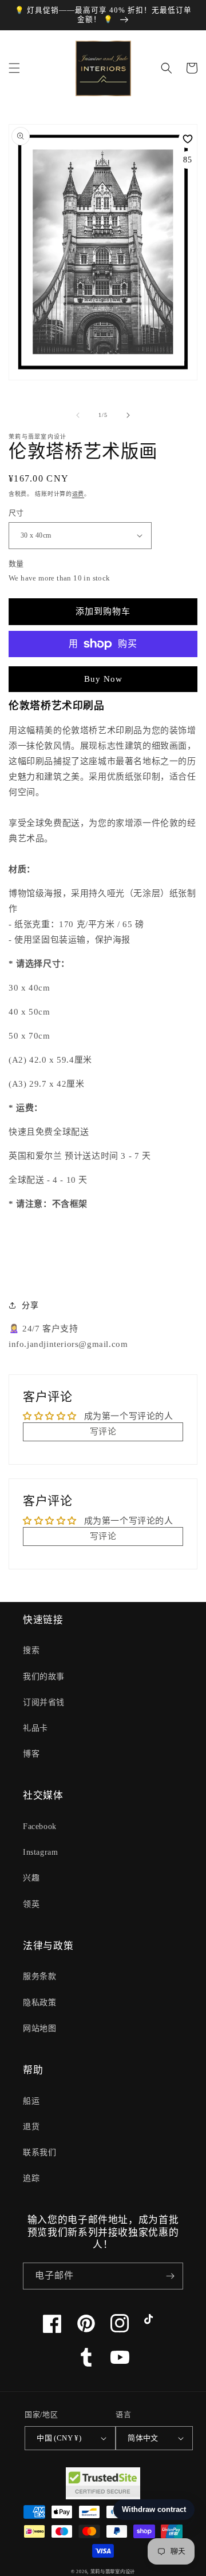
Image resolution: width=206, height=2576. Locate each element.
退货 (31, 2127)
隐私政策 (39, 2003)
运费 (78, 494)
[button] (14, 68)
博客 (31, 1754)
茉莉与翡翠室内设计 (113, 2572)
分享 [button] (30, 1305)
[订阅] (170, 2276)
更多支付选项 (103, 671)
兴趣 (31, 1878)
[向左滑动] (78, 415)
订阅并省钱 (44, 1702)
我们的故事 (44, 1677)
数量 (16, 564)
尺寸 (16, 513)
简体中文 (143, 2438)
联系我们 (39, 2152)
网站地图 (39, 2028)
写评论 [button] (103, 1432)
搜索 (31, 1650)
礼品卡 (35, 1728)
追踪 (31, 2178)
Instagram (40, 1852)
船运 (31, 2101)
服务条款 (39, 1976)
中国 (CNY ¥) (59, 2438)
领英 (31, 1904)
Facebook (40, 1826)
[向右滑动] (128, 415)
